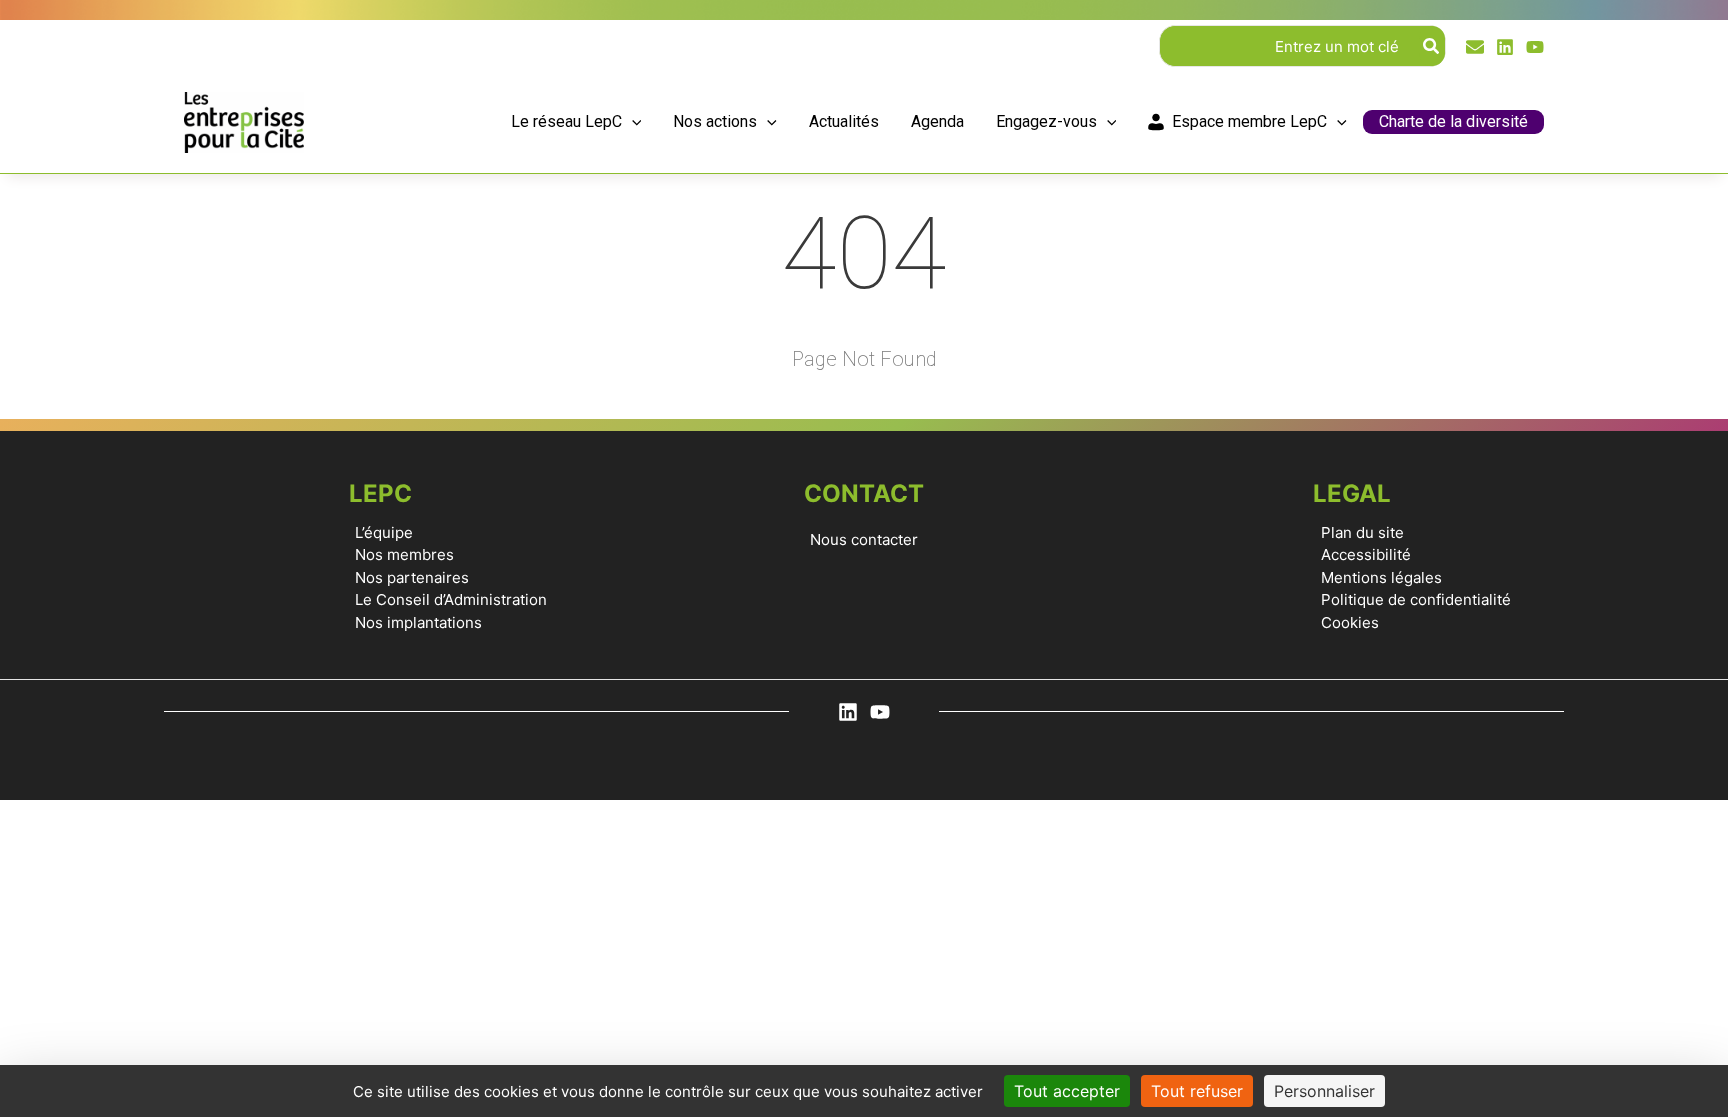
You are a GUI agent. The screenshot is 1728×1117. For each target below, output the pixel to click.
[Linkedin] (1505, 47)
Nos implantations (418, 622)
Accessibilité (1366, 554)
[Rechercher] (1432, 46)
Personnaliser (1324, 1091)
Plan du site (1362, 532)
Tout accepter (1067, 1091)
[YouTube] (1535, 47)
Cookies (1350, 622)
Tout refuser (1197, 1091)
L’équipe (384, 532)
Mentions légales (1381, 577)
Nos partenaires (412, 577)
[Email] (1475, 47)
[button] (632, 123)
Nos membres (404, 554)
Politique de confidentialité (1416, 599)
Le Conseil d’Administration (451, 599)
